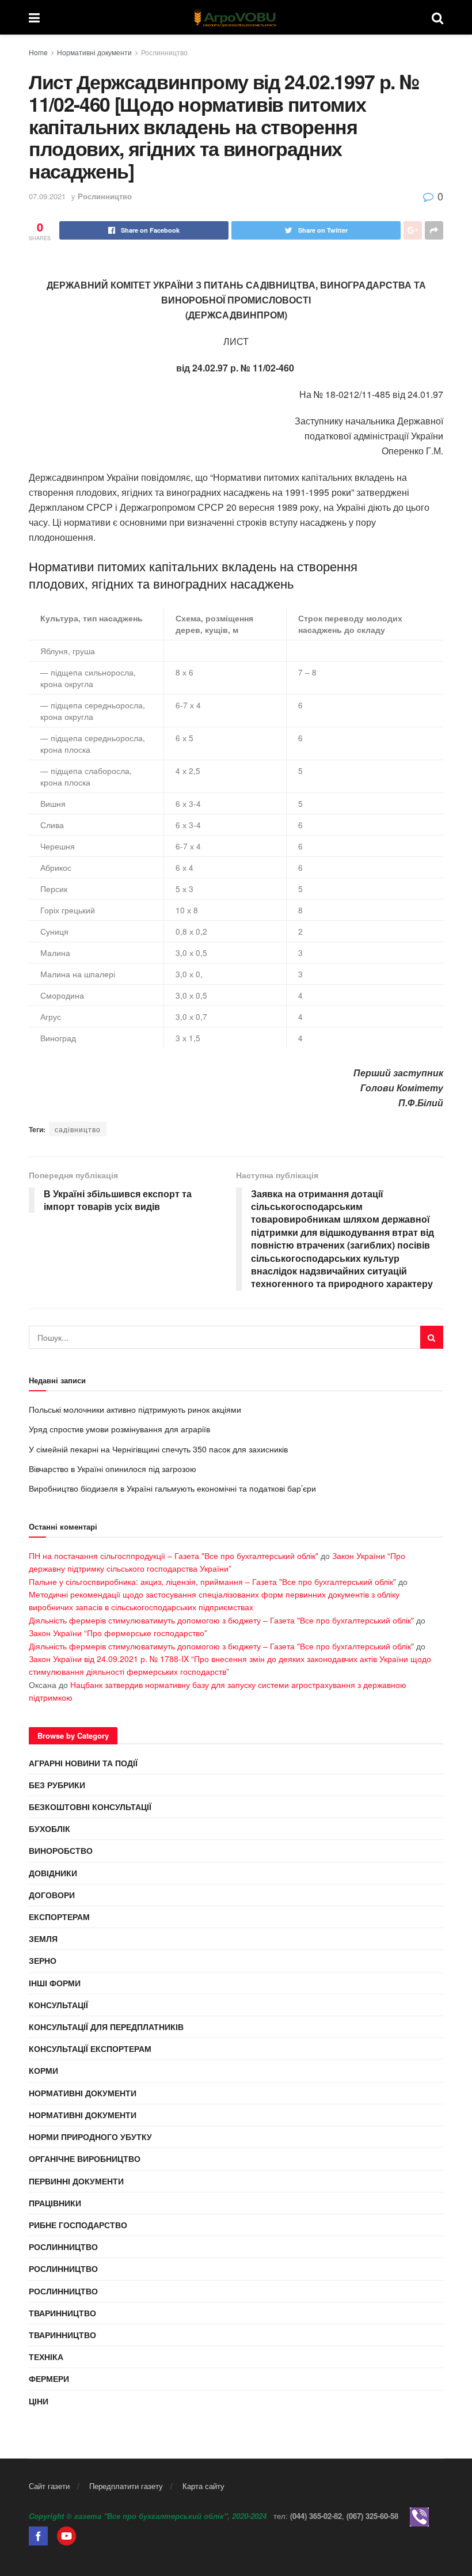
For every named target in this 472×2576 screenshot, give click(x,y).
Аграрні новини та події (83, 1763)
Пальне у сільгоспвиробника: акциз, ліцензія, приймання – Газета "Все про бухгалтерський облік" (212, 1581)
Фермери (49, 2378)
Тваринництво (62, 2313)
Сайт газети (49, 2486)
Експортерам (59, 1917)
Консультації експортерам (90, 2048)
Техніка (46, 2357)
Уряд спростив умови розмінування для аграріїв (119, 1429)
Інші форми (55, 1983)
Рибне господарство (78, 2225)
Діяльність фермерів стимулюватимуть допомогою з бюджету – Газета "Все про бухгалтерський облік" (221, 1620)
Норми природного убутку (90, 2137)
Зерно (43, 1960)
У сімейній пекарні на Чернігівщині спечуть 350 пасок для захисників (158, 1449)
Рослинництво (164, 52)
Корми (43, 2070)
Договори (52, 1895)
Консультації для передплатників (106, 2027)
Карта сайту (203, 2486)
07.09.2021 (47, 196)
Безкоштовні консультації (90, 1807)
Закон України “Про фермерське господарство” (118, 1633)
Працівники (55, 2203)
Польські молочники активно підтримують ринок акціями (135, 1409)
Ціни (39, 2401)
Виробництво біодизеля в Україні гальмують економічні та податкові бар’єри (172, 1488)
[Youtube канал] (66, 2535)
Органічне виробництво (85, 2158)
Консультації (58, 2005)
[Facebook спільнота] (38, 2535)
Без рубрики (57, 1785)
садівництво (78, 1129)
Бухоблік (50, 1828)
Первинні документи (76, 2181)
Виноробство (61, 1850)
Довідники (53, 1873)
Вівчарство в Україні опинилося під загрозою (113, 1469)
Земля (43, 1938)
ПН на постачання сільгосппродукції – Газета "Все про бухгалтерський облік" (174, 1556)
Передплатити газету (126, 2486)
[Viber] (419, 2516)
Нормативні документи (94, 52)
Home (38, 52)
